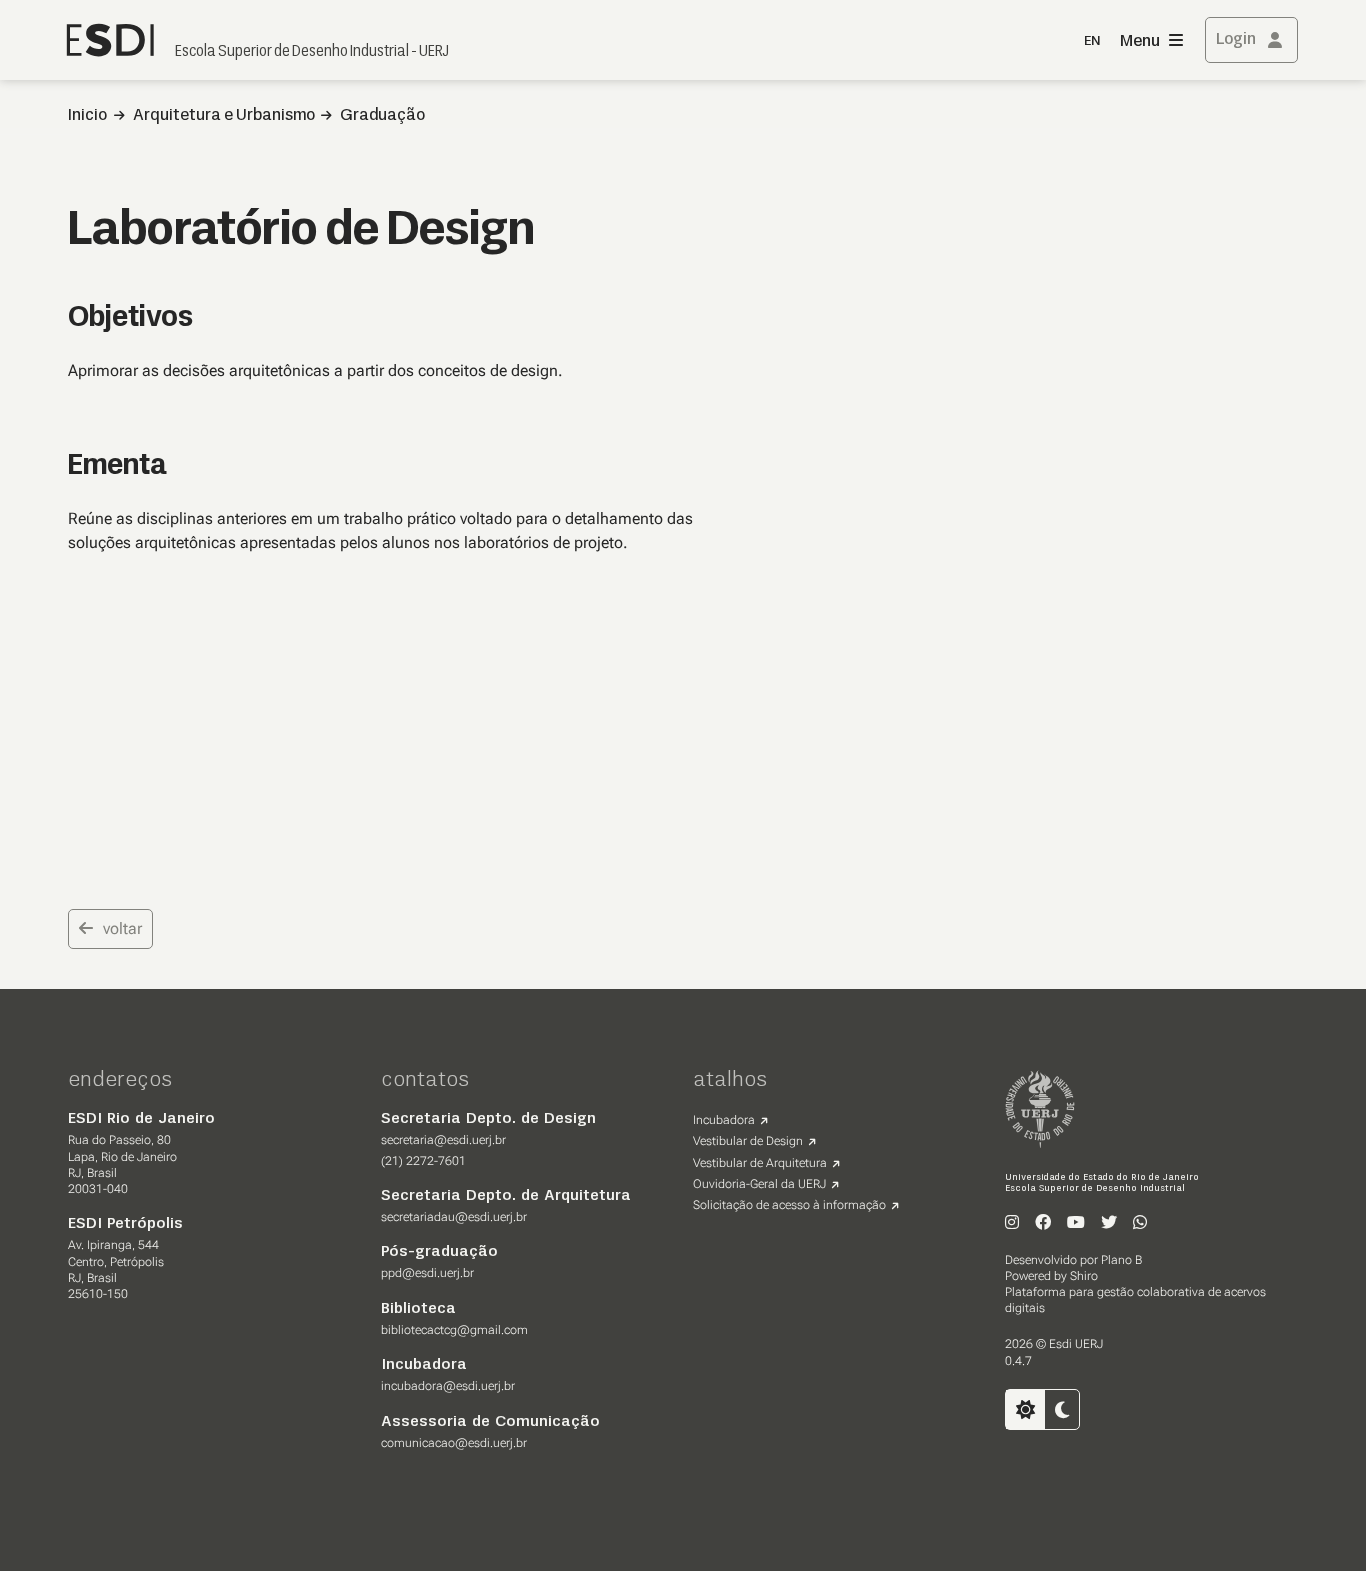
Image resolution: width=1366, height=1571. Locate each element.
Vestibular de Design (748, 1141)
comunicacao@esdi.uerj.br (454, 1443)
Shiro (1084, 1276)
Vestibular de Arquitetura (760, 1163)
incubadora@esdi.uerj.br (448, 1386)
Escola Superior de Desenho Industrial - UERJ (312, 52)
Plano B (1121, 1260)
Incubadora (724, 1120)
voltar (122, 928)
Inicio (87, 116)
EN (1092, 41)
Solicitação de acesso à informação (789, 1205)
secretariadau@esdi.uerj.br (454, 1217)
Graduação (382, 116)
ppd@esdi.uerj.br (427, 1273)
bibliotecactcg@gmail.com (454, 1330)
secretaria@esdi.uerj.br (443, 1140)
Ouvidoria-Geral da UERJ (759, 1184)
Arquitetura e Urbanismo (224, 116)
